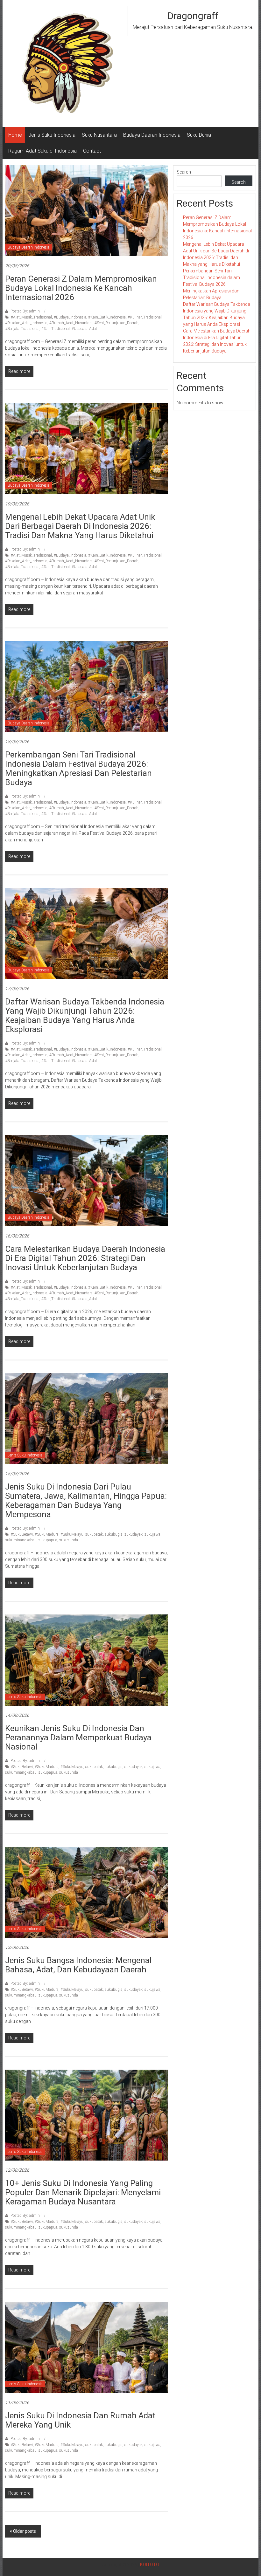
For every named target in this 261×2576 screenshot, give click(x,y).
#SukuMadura (47, 1534)
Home (15, 135)
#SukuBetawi (22, 1534)
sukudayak (134, 1534)
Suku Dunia (199, 135)
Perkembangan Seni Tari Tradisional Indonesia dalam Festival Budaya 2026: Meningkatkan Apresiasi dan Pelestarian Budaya (78, 768)
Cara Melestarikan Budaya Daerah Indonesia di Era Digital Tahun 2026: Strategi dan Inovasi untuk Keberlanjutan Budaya (85, 1258)
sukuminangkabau (21, 1540)
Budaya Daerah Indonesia (152, 135)
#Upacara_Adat (84, 329)
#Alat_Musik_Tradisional (31, 317)
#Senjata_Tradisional (22, 329)
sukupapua (48, 1540)
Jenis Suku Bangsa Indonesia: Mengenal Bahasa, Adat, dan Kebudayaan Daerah (78, 1965)
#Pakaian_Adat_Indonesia (26, 323)
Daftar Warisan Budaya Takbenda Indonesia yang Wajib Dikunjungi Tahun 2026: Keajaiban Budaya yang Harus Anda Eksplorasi (85, 1015)
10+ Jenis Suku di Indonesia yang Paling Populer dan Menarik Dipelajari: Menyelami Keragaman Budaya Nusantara (83, 2192)
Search (184, 172)
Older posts (25, 2531)
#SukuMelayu (72, 1534)
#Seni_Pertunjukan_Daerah (116, 323)
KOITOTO (150, 2565)
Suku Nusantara (99, 135)
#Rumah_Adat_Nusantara (71, 323)
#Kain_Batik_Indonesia (107, 317)
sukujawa (152, 1534)
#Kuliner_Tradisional (145, 317)
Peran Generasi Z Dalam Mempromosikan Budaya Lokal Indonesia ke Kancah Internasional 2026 (81, 288)
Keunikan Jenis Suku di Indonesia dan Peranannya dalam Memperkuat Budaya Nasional (78, 1737)
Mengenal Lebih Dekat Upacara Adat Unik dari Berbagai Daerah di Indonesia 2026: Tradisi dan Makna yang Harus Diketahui (80, 526)
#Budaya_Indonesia (70, 317)
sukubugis (114, 1534)
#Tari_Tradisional (56, 329)
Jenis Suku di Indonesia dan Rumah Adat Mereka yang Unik (80, 2420)
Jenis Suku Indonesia (52, 135)
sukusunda (69, 1540)
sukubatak (94, 1534)
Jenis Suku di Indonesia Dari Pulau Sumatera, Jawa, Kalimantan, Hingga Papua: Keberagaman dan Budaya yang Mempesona (86, 1500)
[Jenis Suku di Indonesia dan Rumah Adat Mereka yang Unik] (87, 2347)
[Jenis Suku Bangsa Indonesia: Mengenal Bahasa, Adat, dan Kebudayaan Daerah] (87, 1892)
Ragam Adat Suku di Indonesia (42, 151)
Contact (92, 151)
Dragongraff (193, 16)
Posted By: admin (25, 311)
